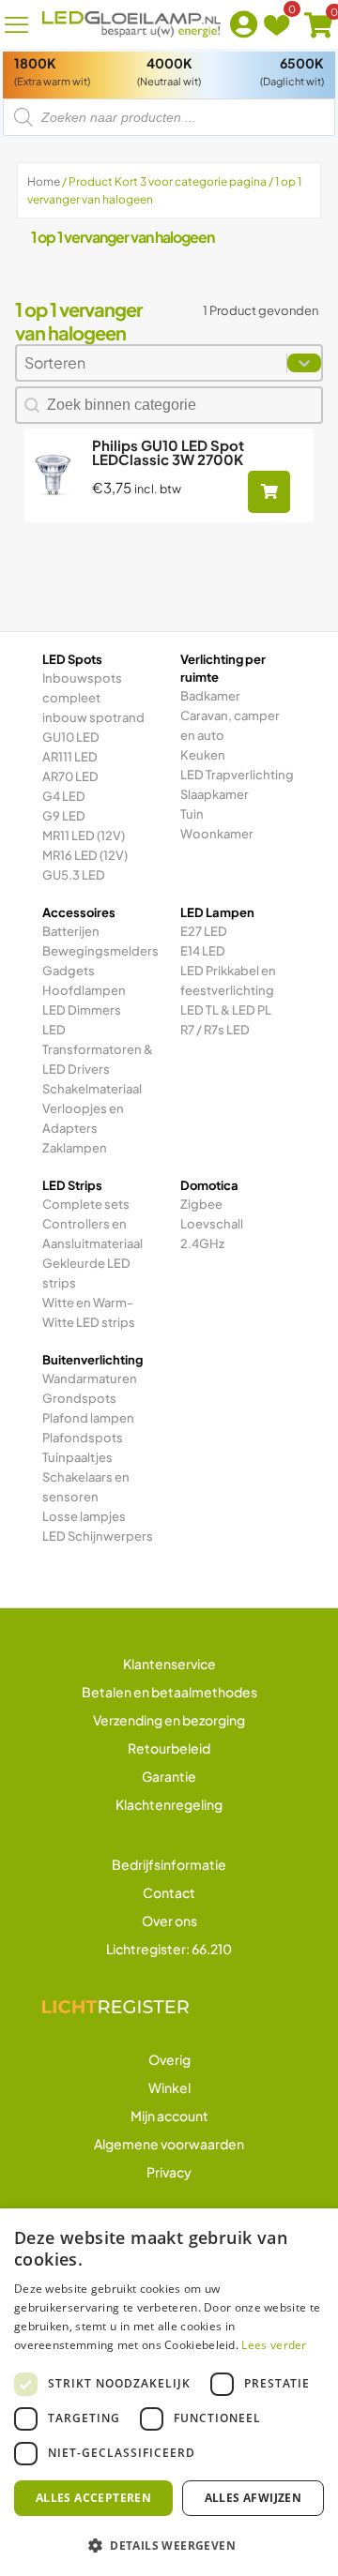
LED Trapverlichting (237, 775)
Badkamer (210, 696)
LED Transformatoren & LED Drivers (98, 1049)
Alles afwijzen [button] (253, 2498)
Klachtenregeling (169, 1804)
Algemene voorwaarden (169, 2144)
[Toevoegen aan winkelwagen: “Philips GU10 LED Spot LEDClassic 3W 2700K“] (269, 492)
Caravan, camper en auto (230, 725)
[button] (169, 2545)
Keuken (203, 755)
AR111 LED (70, 757)
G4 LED (64, 796)
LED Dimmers (82, 1010)
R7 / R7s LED (215, 1030)
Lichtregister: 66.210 (169, 1949)
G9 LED (64, 816)
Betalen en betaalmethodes (169, 1692)
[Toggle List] (304, 363)
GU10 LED (71, 737)
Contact (169, 1892)
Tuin (192, 814)
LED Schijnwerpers (98, 1536)
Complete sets (86, 1204)
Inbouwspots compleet (82, 688)
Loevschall (212, 1224)
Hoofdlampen (84, 990)
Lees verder (274, 2345)
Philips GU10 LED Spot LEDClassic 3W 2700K (168, 452)
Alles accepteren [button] (93, 2498)
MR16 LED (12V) (85, 855)
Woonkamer (217, 834)
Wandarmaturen (90, 1378)
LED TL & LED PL (226, 1010)
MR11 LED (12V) (84, 836)
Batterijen (71, 931)
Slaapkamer (215, 794)
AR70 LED (70, 776)
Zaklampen (75, 1148)
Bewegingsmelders (100, 951)
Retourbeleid (169, 1748)
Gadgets (69, 971)
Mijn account (169, 2116)
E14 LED (203, 951)
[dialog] (169, 2392)
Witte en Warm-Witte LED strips (89, 1312)
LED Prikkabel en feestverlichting (228, 980)
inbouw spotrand (93, 717)
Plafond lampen (88, 1418)
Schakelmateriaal (92, 1089)
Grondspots (79, 1398)
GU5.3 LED (74, 875)
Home (44, 181)
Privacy (169, 2172)
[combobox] (152, 363)
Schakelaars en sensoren (86, 1487)
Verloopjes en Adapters (83, 1118)
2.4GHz (202, 1243)
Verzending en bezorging (169, 1720)
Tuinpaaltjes (77, 1457)
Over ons (169, 1921)
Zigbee (201, 1204)
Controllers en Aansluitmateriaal (92, 1234)
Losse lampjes (84, 1516)
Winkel (169, 2087)
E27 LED (204, 931)
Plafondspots (83, 1438)
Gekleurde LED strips (86, 1273)
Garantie (169, 1776)
